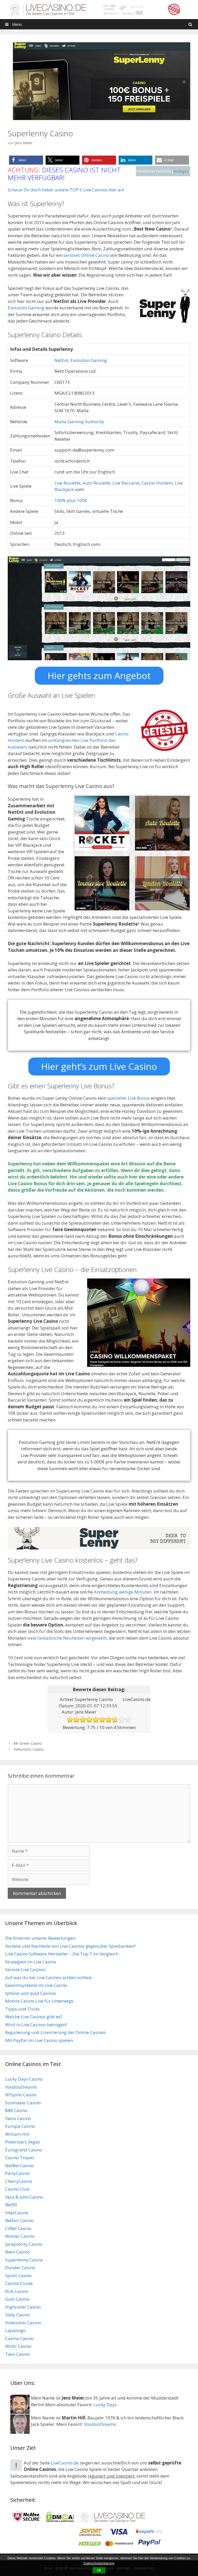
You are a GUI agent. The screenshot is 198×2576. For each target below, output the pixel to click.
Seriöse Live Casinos (25, 1969)
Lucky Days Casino (24, 2079)
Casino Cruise (19, 2283)
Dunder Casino (20, 2268)
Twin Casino (18, 2354)
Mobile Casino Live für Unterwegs (39, 2001)
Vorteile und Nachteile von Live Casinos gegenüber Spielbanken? (71, 1946)
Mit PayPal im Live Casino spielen (39, 2040)
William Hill (17, 2134)
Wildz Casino (18, 2346)
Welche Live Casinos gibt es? (34, 2017)
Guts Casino (17, 2299)
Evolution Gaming (26, 308)
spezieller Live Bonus (129, 1098)
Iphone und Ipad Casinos (31, 1993)
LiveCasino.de (65, 2463)
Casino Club (17, 2189)
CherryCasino (19, 2181)
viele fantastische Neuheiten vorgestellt (67, 1638)
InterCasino (17, 2213)
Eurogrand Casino (24, 2150)
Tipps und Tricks (22, 2009)
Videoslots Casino (29, 1749)
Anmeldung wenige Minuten (123, 1592)
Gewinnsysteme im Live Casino (36, 1985)
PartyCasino (17, 2173)
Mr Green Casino (28, 1743)
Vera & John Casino (24, 2197)
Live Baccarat (126, 483)
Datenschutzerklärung (99, 2563)
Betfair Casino (19, 2220)
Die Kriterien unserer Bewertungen (40, 1938)
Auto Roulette (96, 483)
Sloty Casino (18, 2315)
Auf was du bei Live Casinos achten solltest (48, 1977)
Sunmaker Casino (23, 2103)
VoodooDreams (21, 2087)
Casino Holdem (157, 483)
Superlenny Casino (24, 2260)
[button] (26, 160)
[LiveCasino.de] (99, 9)
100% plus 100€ (71, 500)
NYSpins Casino (21, 2095)
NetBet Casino (19, 2166)
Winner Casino (20, 2236)
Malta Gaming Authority (79, 422)
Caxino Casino (19, 2338)
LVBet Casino (18, 2228)
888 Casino (16, 2110)
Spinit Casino (18, 2276)
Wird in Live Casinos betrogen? (36, 2025)
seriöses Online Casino (86, 255)
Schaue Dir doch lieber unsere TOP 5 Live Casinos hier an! (66, 190)
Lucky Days (105, 2405)
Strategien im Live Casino (31, 1962)
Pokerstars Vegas (23, 2142)
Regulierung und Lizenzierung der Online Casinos (55, 2032)
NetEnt (61, 360)
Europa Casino (20, 2126)
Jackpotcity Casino (24, 2244)
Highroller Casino (23, 2307)
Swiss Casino (18, 2118)
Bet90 (11, 2205)
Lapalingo (15, 2330)
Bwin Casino (18, 2252)
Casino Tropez (20, 2158)
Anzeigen (181, 171)
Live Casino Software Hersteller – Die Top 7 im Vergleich (62, 1954)
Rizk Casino (17, 2291)
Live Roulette (67, 483)
